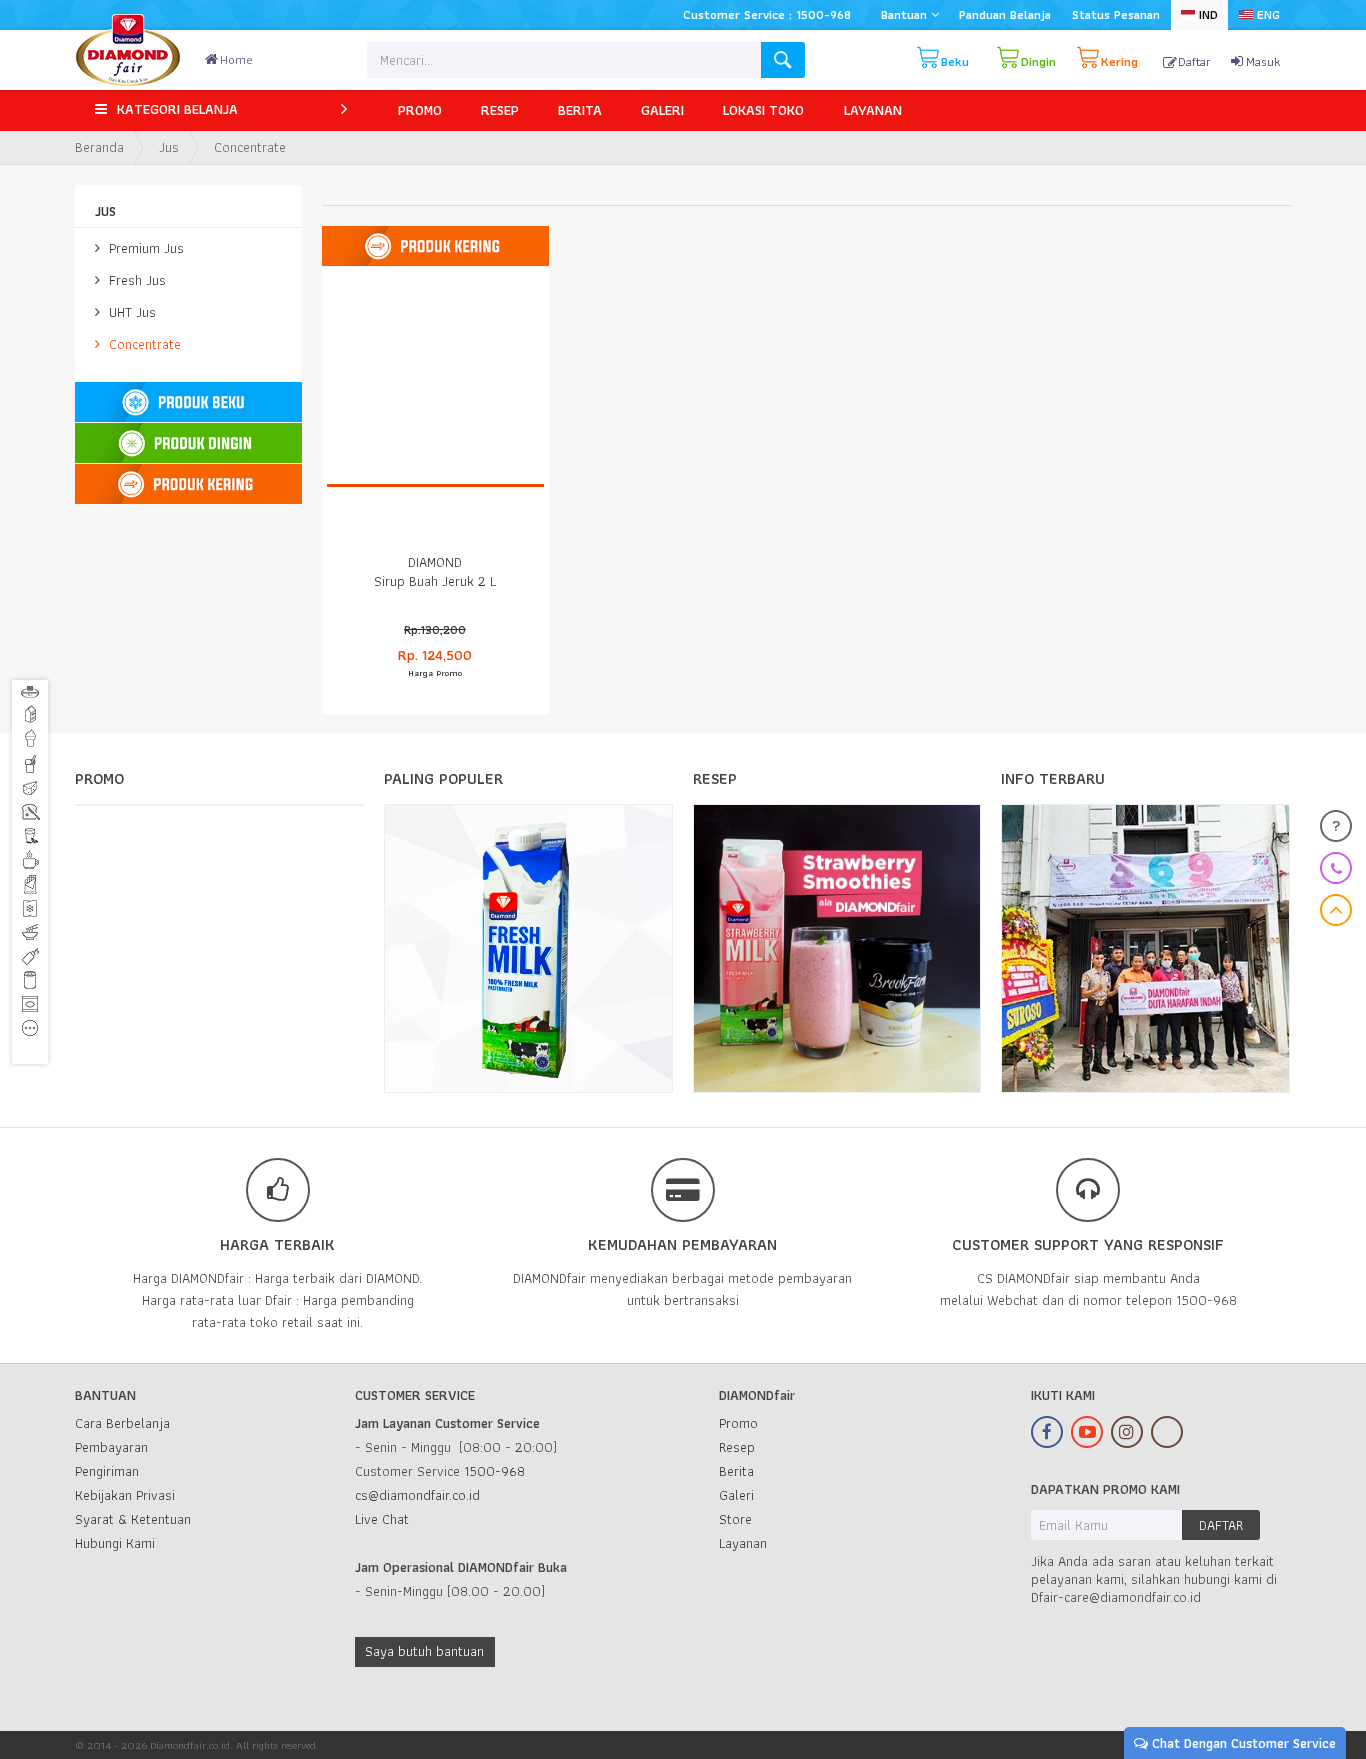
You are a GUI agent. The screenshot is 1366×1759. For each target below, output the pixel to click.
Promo (738, 1423)
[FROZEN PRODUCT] (188, 402)
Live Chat (382, 1519)
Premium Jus (144, 248)
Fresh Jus (135, 280)
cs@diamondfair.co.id (417, 1495)
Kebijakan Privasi (125, 1495)
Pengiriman (107, 1471)
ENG (1266, 14)
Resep (737, 1447)
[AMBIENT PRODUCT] (188, 484)
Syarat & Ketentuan (133, 1519)
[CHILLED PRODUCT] (188, 443)
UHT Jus (130, 312)
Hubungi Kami (115, 1543)
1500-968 (494, 1471)
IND (1206, 14)
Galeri (736, 1495)
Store (735, 1519)
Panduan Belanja (1005, 14)
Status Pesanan (1116, 14)
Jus (169, 147)
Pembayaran (111, 1447)
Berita (736, 1471)
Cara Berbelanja (122, 1423)
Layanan (743, 1543)
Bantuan (906, 14)
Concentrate (143, 344)
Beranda (99, 147)
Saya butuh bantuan (424, 1651)
